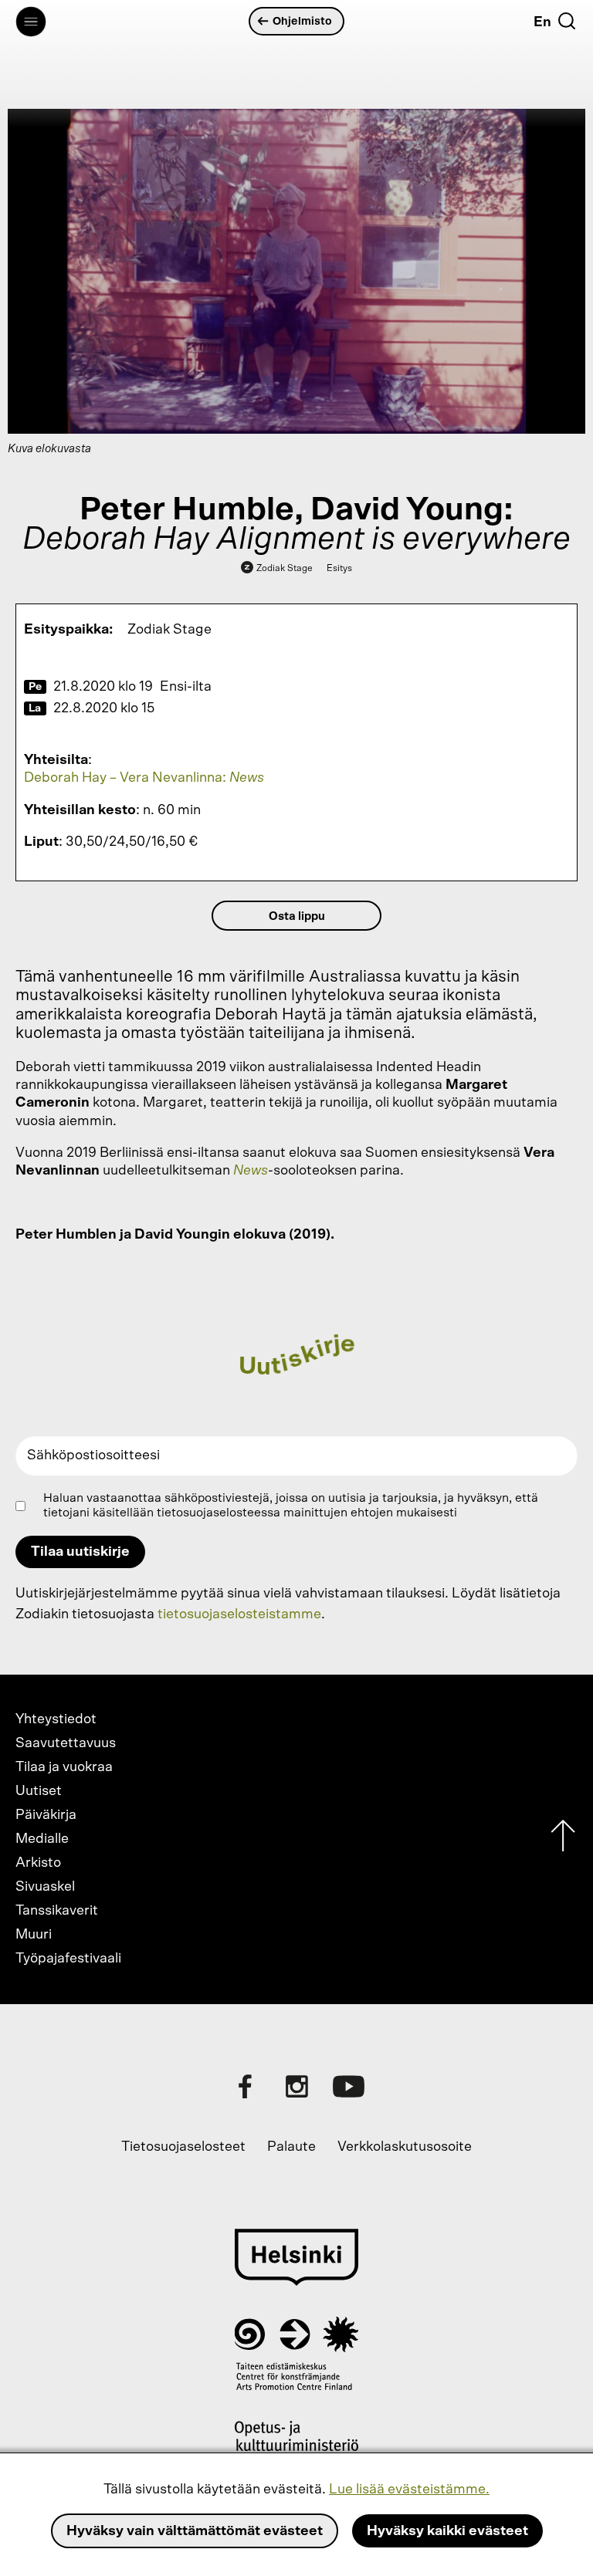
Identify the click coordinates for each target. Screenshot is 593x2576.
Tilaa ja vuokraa (64, 1767)
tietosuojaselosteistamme (239, 1614)
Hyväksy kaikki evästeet (447, 2531)
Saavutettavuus (66, 1743)
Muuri (34, 1935)
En (542, 22)
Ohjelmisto (302, 21)
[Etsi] (567, 21)
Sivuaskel (45, 1887)
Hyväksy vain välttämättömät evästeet (195, 2531)
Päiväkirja (46, 1815)
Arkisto (38, 1863)
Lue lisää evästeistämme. (409, 2490)
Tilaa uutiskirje (80, 1552)
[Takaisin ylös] (563, 1839)
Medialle (42, 1839)
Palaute (291, 2147)
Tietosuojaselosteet (183, 2147)
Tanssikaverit (57, 1911)
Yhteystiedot (56, 1719)
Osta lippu (297, 916)
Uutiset (39, 1791)
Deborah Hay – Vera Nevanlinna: (144, 778)
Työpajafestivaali (68, 1959)
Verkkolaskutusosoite (405, 2147)
